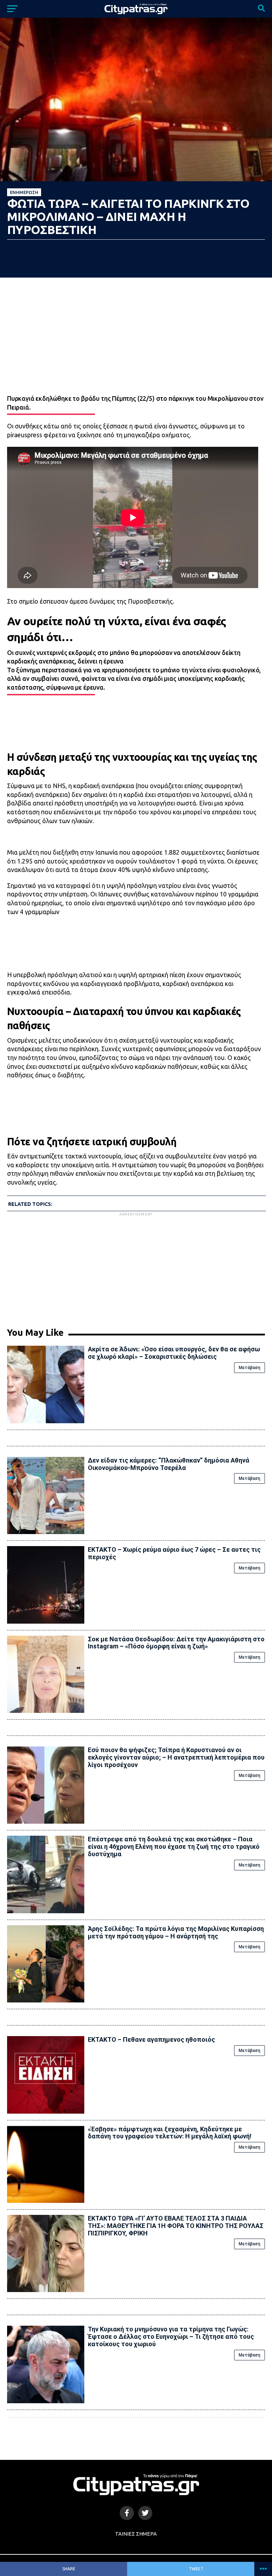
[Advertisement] (136, 1267)
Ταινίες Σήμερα (136, 2534)
